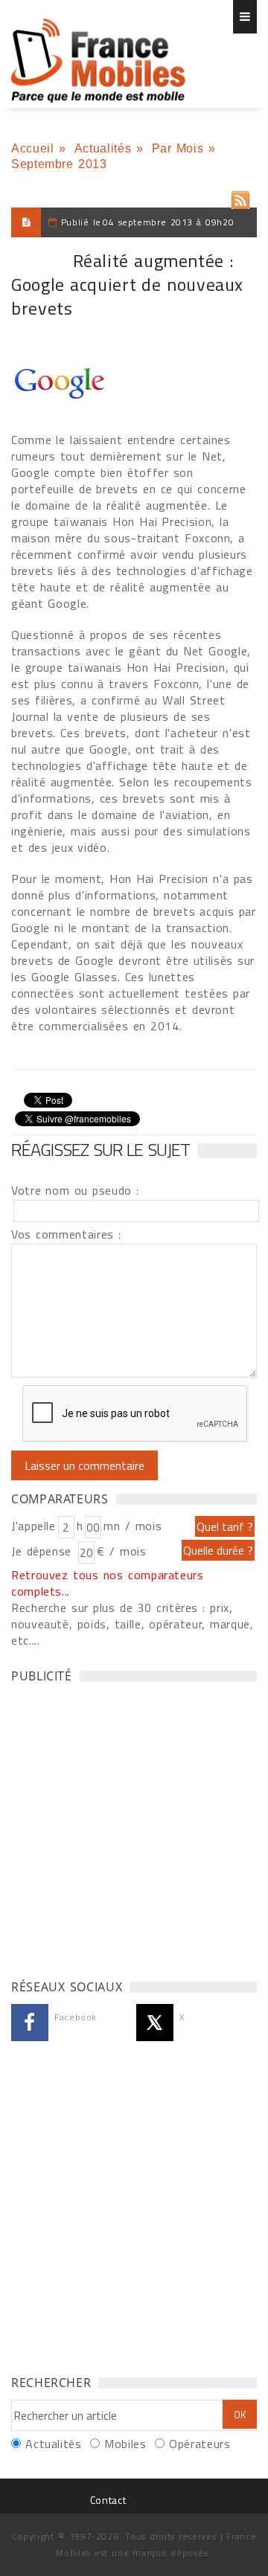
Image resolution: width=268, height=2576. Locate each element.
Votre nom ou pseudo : (75, 1190)
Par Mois (178, 148)
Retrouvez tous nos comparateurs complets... (108, 1583)
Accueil (32, 148)
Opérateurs (200, 2444)
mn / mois (133, 1526)
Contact (108, 2500)
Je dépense (44, 1551)
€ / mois (121, 1551)
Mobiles (125, 2444)
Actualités (103, 148)
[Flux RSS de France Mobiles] (240, 197)
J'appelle (33, 1526)
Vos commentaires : (66, 1234)
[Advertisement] (134, 1827)
